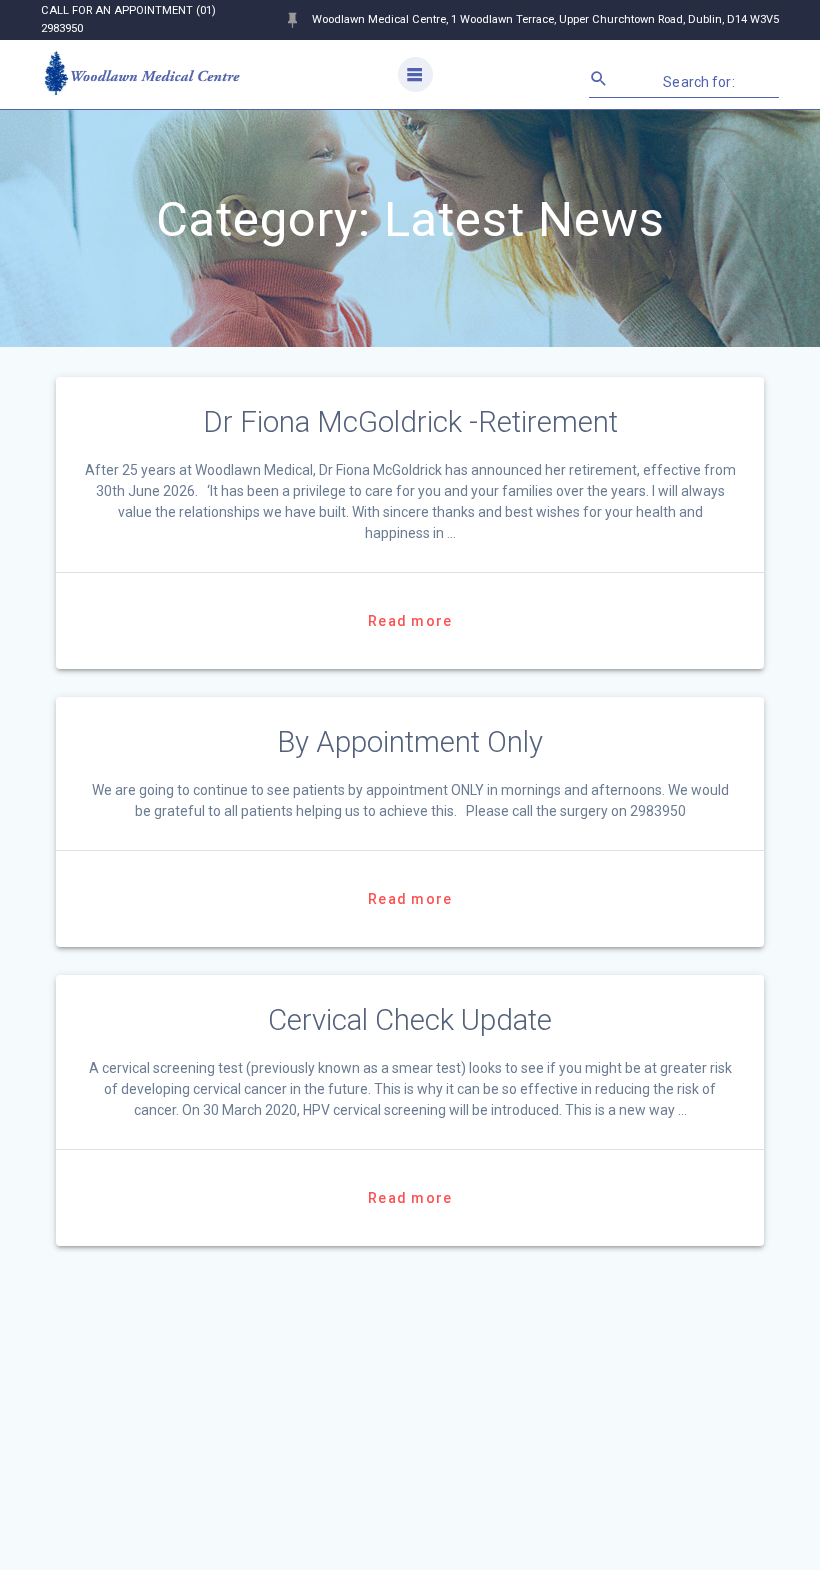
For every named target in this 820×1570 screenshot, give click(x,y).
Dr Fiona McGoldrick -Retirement (410, 422)
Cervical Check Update (410, 1020)
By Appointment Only (410, 742)
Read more (410, 621)
